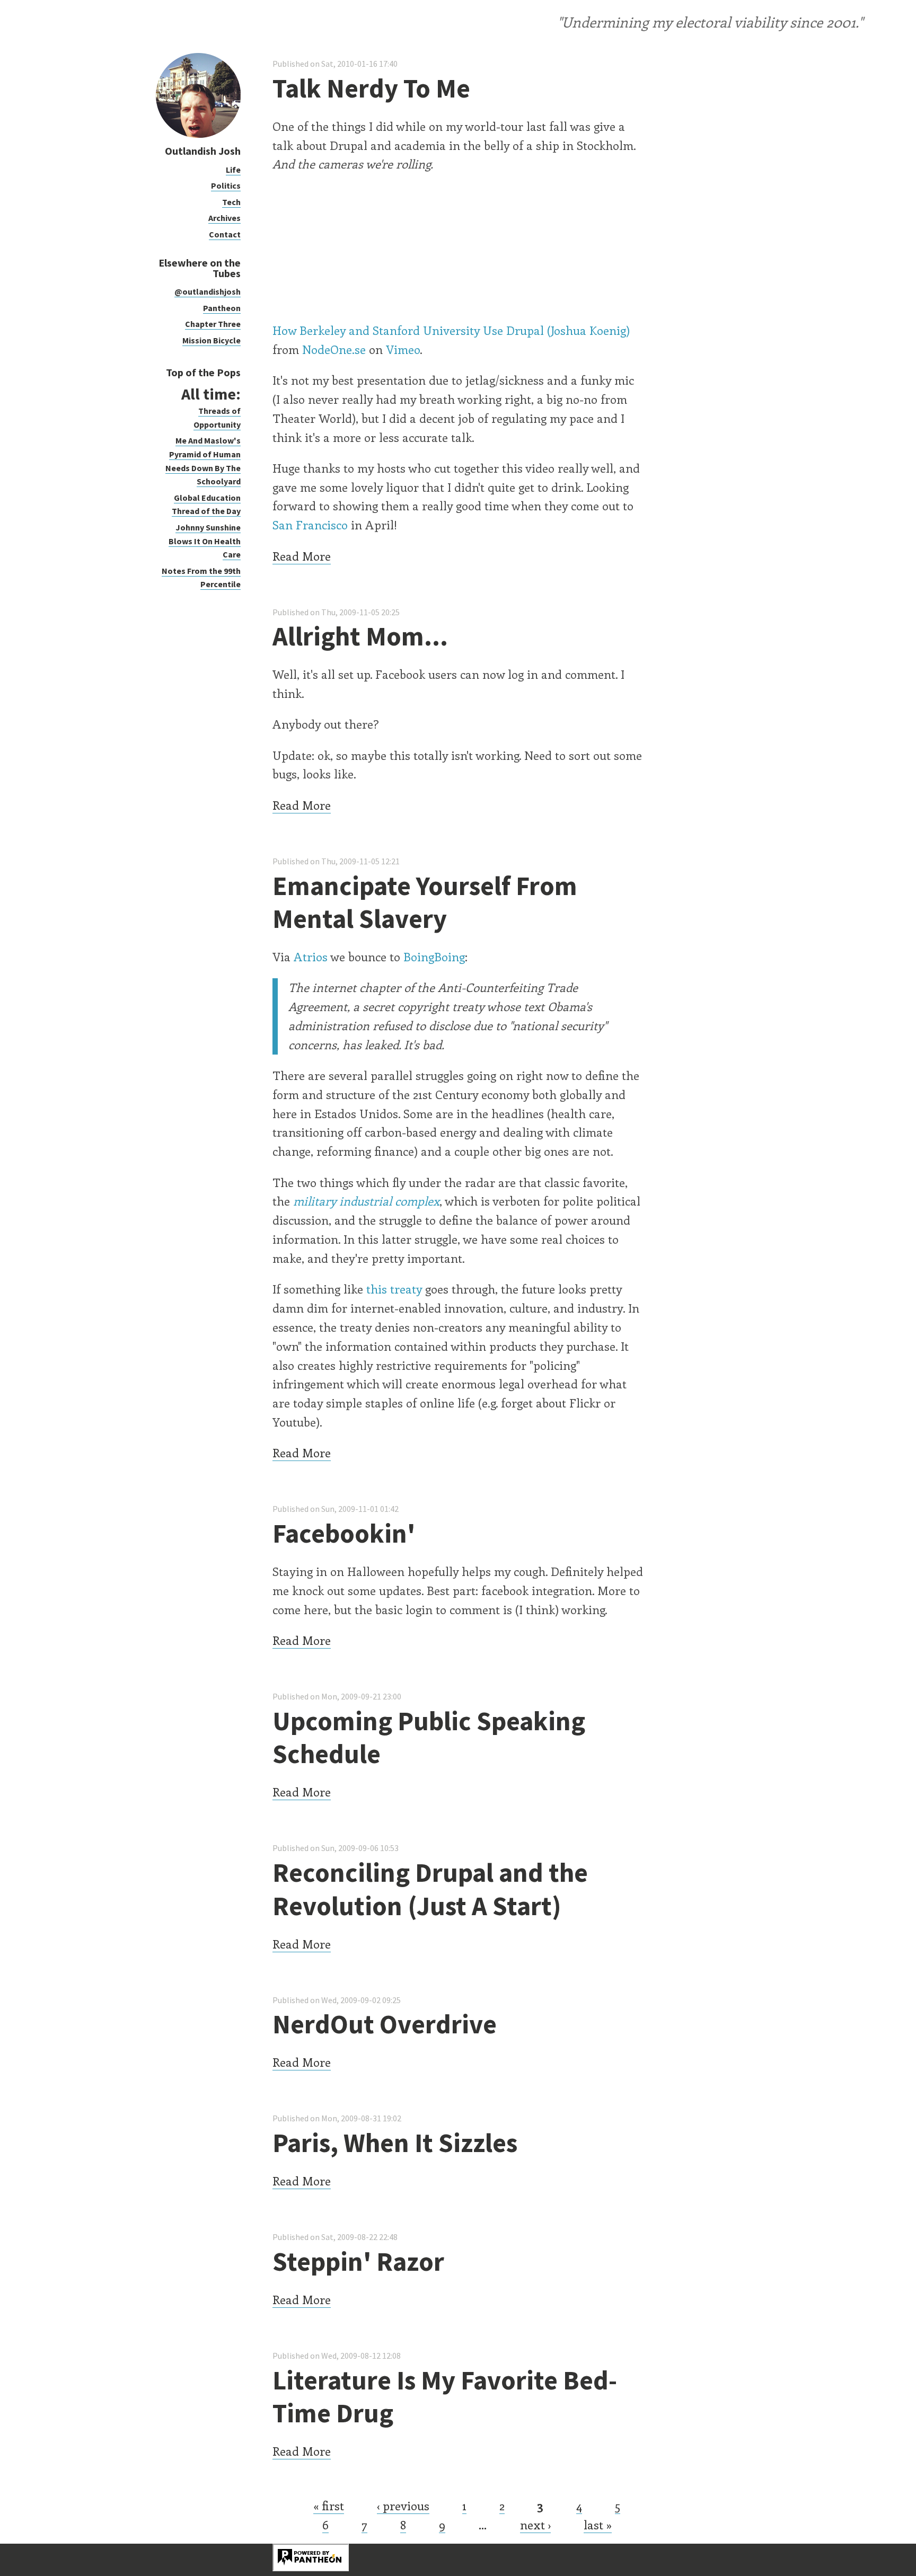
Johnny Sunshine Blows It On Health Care (205, 541)
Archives (224, 218)
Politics (226, 185)
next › (535, 2525)
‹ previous (403, 2506)
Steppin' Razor (358, 2261)
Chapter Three (213, 324)
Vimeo (403, 349)
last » (598, 2525)
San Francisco (310, 525)
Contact (225, 234)
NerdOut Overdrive (385, 2024)
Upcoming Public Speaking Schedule (429, 1738)
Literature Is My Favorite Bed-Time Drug (445, 2397)
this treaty (394, 1289)
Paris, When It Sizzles (395, 2143)
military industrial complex (366, 1201)
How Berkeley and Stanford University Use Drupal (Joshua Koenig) (451, 330)
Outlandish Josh (203, 151)
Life (233, 170)
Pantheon (222, 308)
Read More (302, 556)
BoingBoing (434, 957)
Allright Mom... (360, 636)
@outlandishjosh (208, 291)
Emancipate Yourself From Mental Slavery (425, 902)
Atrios (311, 957)
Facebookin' (344, 1533)
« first (329, 2506)
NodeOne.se (334, 349)
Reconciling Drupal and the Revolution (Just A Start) (430, 1889)
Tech (231, 202)
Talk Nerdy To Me (371, 88)
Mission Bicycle (212, 340)
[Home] (198, 135)
